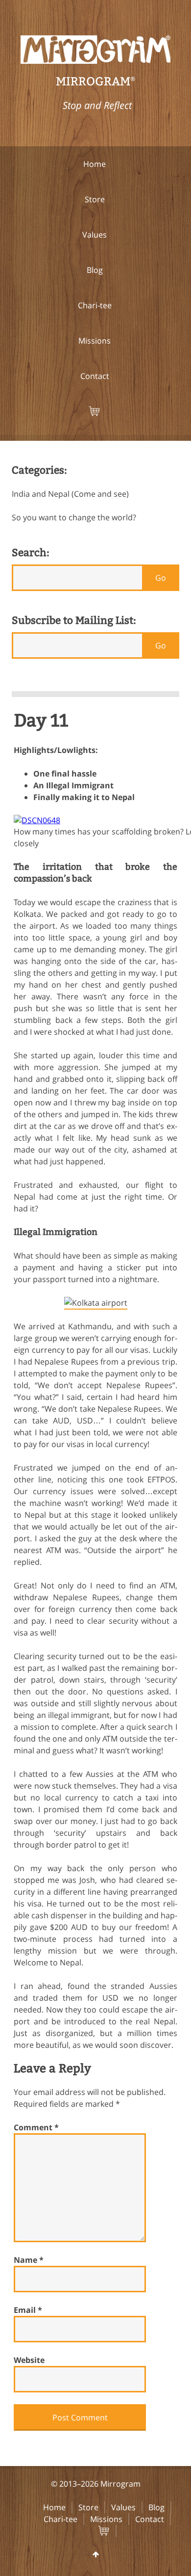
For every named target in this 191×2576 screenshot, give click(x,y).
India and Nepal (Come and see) (70, 494)
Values (123, 2507)
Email (28, 2310)
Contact (150, 2519)
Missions (106, 2519)
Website (29, 2360)
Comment (36, 2127)
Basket (112, 2531)
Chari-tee (60, 2519)
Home (54, 2507)
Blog (156, 2507)
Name (29, 2260)
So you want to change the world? (74, 517)
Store (88, 2507)
